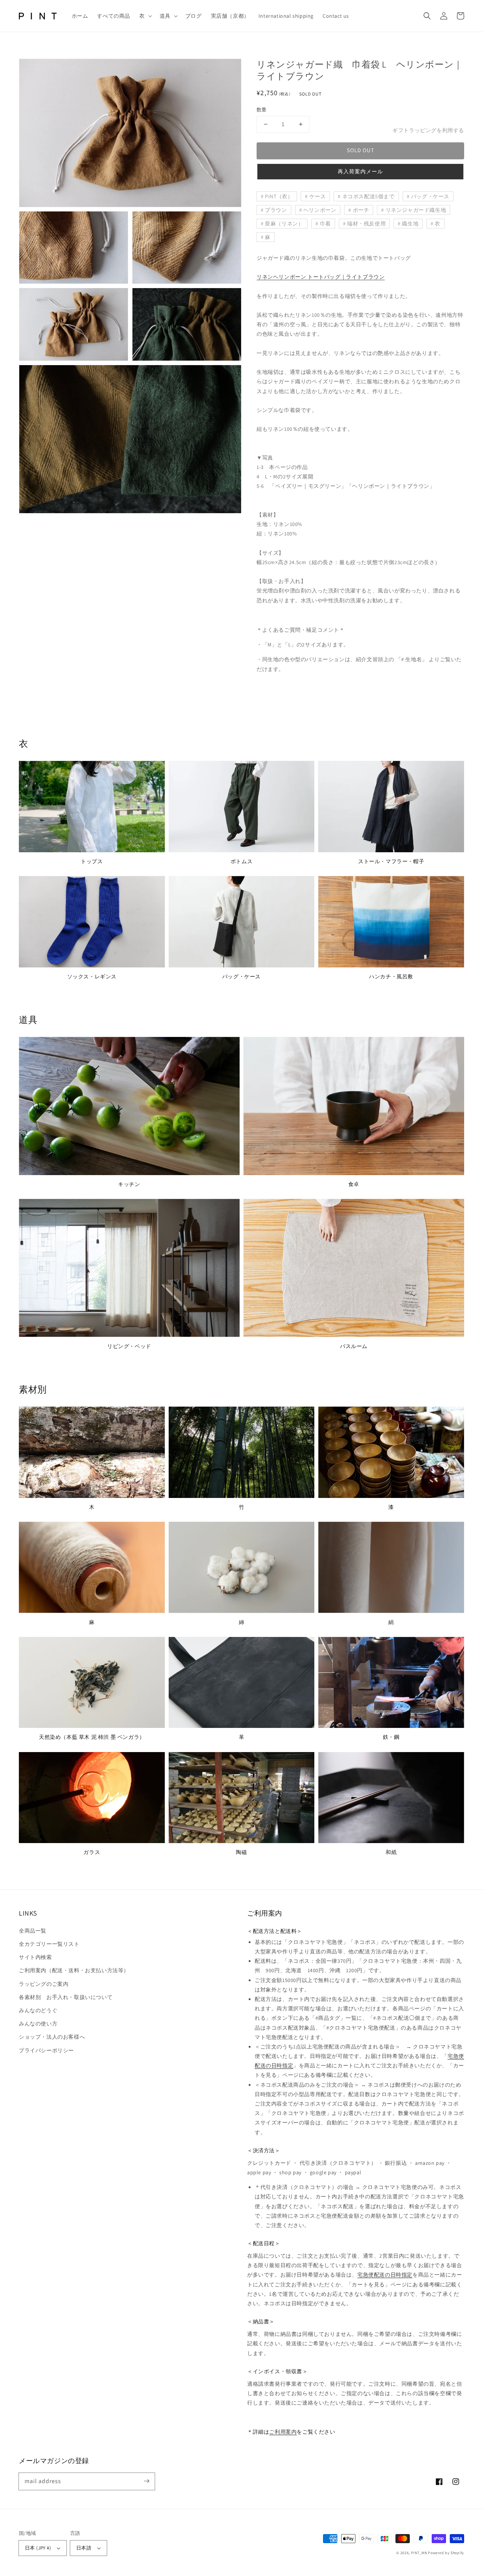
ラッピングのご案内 (44, 1984)
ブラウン (276, 210)
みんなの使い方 (38, 2024)
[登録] (146, 2481)
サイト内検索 (35, 1957)
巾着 (325, 224)
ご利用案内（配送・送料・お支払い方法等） (74, 1970)
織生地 (410, 224)
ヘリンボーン (320, 210)
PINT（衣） (279, 196)
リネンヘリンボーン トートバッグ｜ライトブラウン (321, 277)
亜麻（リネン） (284, 224)
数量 (262, 110)
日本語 (84, 2548)
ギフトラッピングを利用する (428, 130)
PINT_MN (419, 2553)
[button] (145, 16)
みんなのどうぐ (38, 2010)
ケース (318, 196)
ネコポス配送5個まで (368, 196)
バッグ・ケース (430, 196)
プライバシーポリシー (46, 2050)
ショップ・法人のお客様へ (52, 2037)
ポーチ (361, 210)
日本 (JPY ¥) (38, 2548)
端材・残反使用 (366, 224)
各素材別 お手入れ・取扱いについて (66, 1997)
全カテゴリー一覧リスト (49, 1944)
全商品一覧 (33, 1931)
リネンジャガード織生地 (416, 210)
